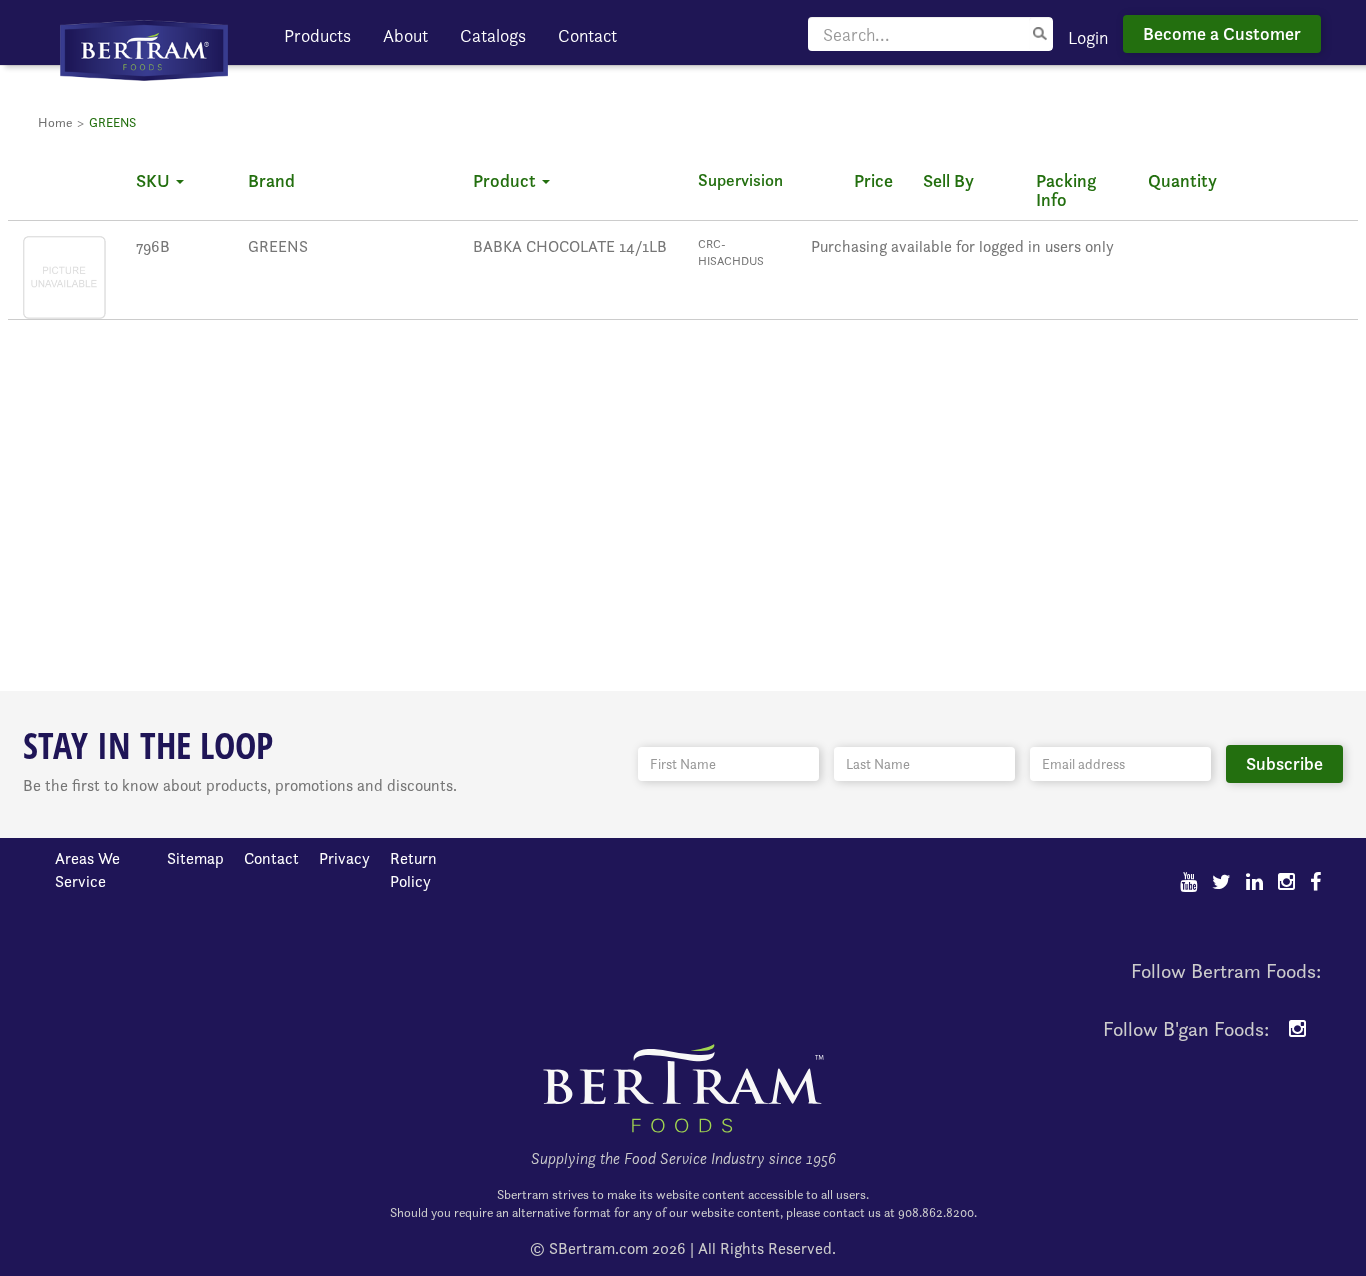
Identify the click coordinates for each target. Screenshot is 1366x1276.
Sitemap (195, 858)
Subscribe (1284, 763)
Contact (587, 35)
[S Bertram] (144, 48)
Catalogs (493, 35)
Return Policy (413, 870)
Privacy (344, 858)
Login (1088, 37)
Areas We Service (87, 870)
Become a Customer (1222, 33)
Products (317, 35)
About (405, 35)
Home (55, 122)
